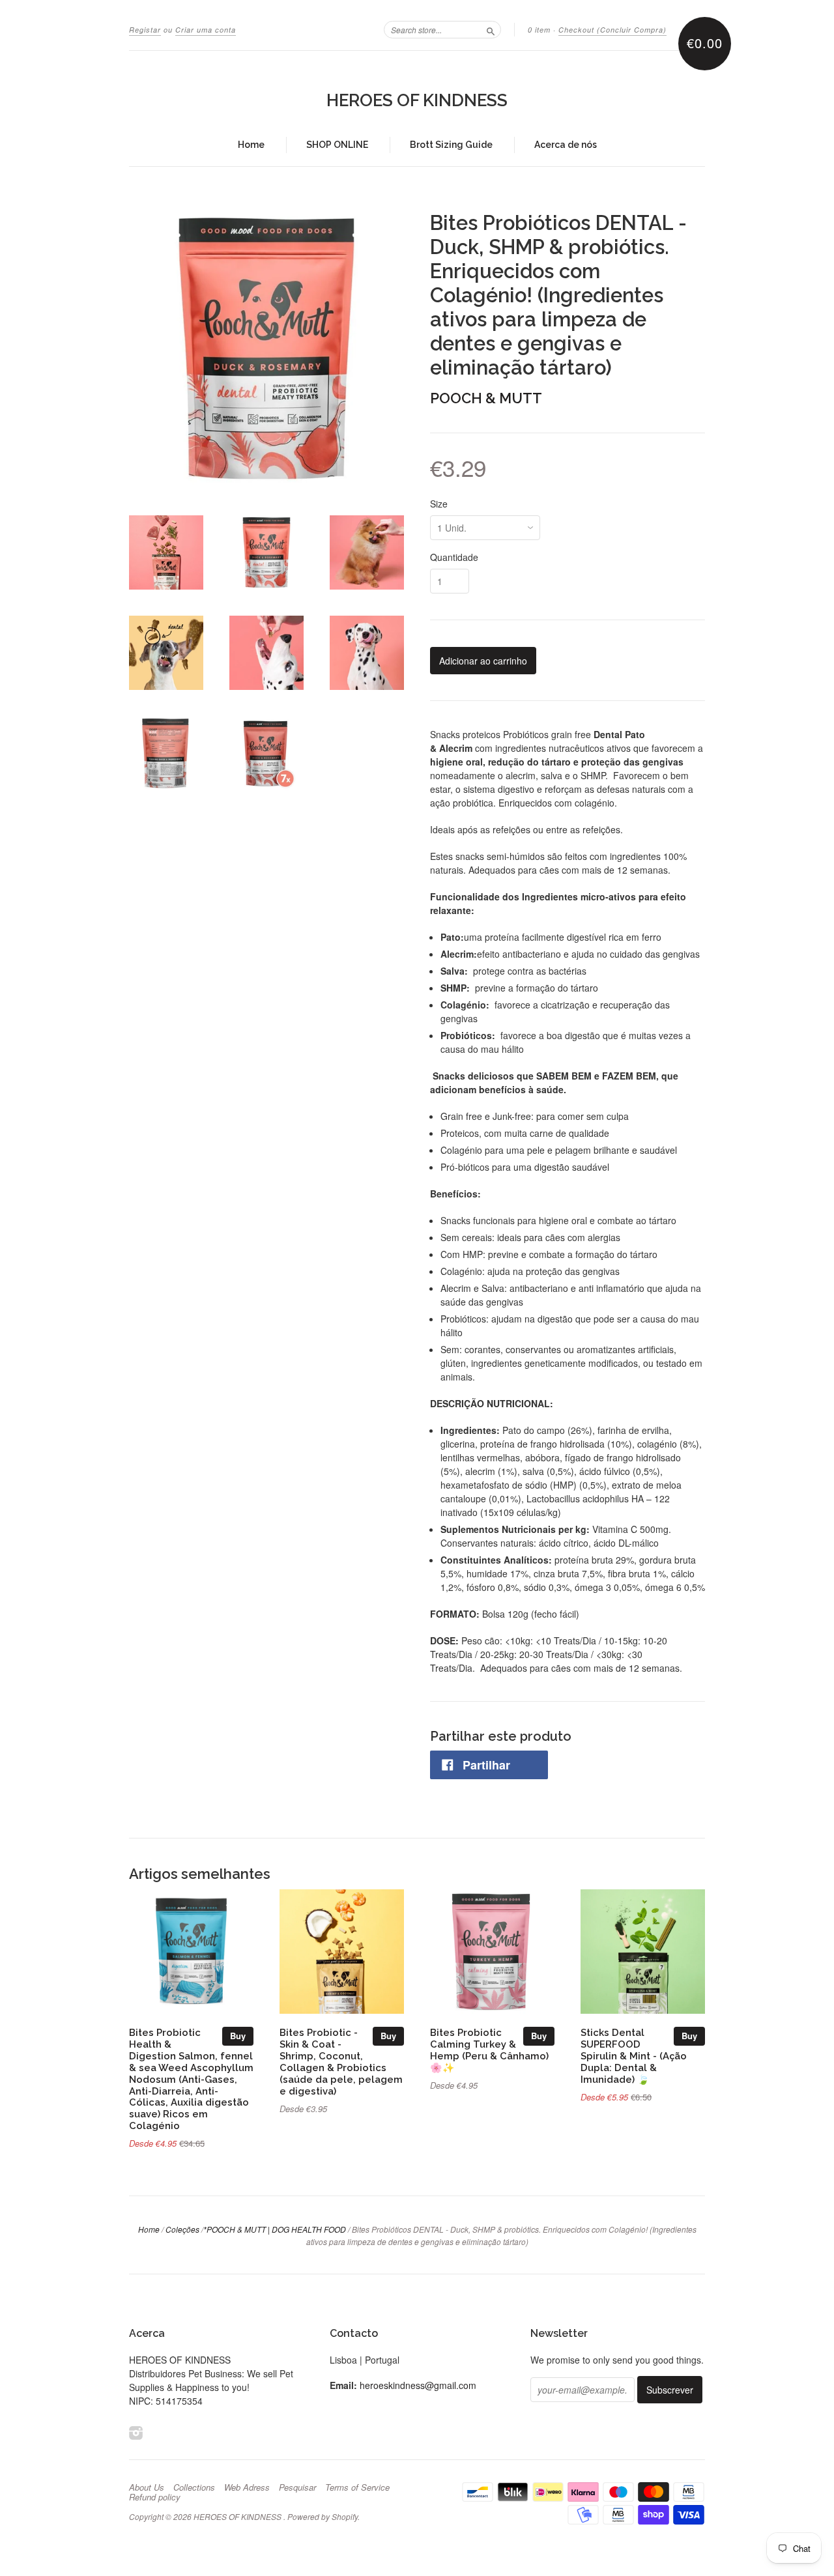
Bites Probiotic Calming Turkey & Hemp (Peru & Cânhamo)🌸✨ (489, 2050)
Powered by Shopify (323, 2516)
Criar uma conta (206, 30)
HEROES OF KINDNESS (417, 100)
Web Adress (247, 2487)
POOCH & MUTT (486, 398)
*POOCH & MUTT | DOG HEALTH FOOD (275, 2229)
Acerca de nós (566, 145)
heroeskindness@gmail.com (418, 2385)
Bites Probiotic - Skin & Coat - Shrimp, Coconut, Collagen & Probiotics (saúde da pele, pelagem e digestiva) (341, 2061)
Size (439, 504)
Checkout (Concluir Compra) (612, 30)
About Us (147, 2487)
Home (251, 145)
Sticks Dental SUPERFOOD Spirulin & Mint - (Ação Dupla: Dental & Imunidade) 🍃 (634, 2055)
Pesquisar (297, 2487)
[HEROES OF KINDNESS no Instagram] (136, 2432)
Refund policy (155, 2497)
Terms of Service (357, 2487)
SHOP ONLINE (337, 145)
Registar (145, 30)
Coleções (182, 2229)
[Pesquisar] (491, 29)
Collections (194, 2487)
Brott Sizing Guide (451, 145)
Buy (238, 2036)
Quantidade (454, 557)
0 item (539, 30)
